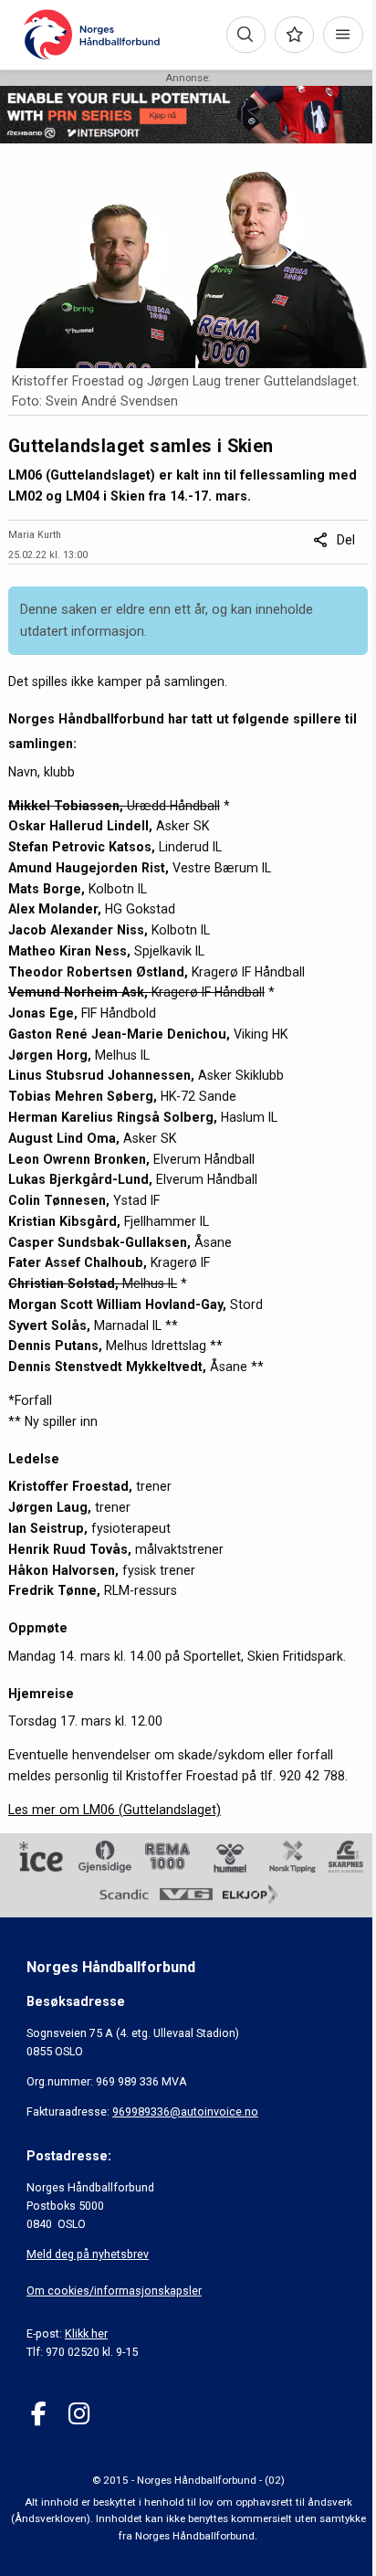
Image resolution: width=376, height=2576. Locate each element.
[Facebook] (39, 2414)
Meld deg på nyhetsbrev (88, 2254)
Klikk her (86, 2333)
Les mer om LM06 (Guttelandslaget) (115, 1810)
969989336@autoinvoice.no (185, 2111)
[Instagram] (79, 2414)
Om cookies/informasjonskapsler (114, 2291)
